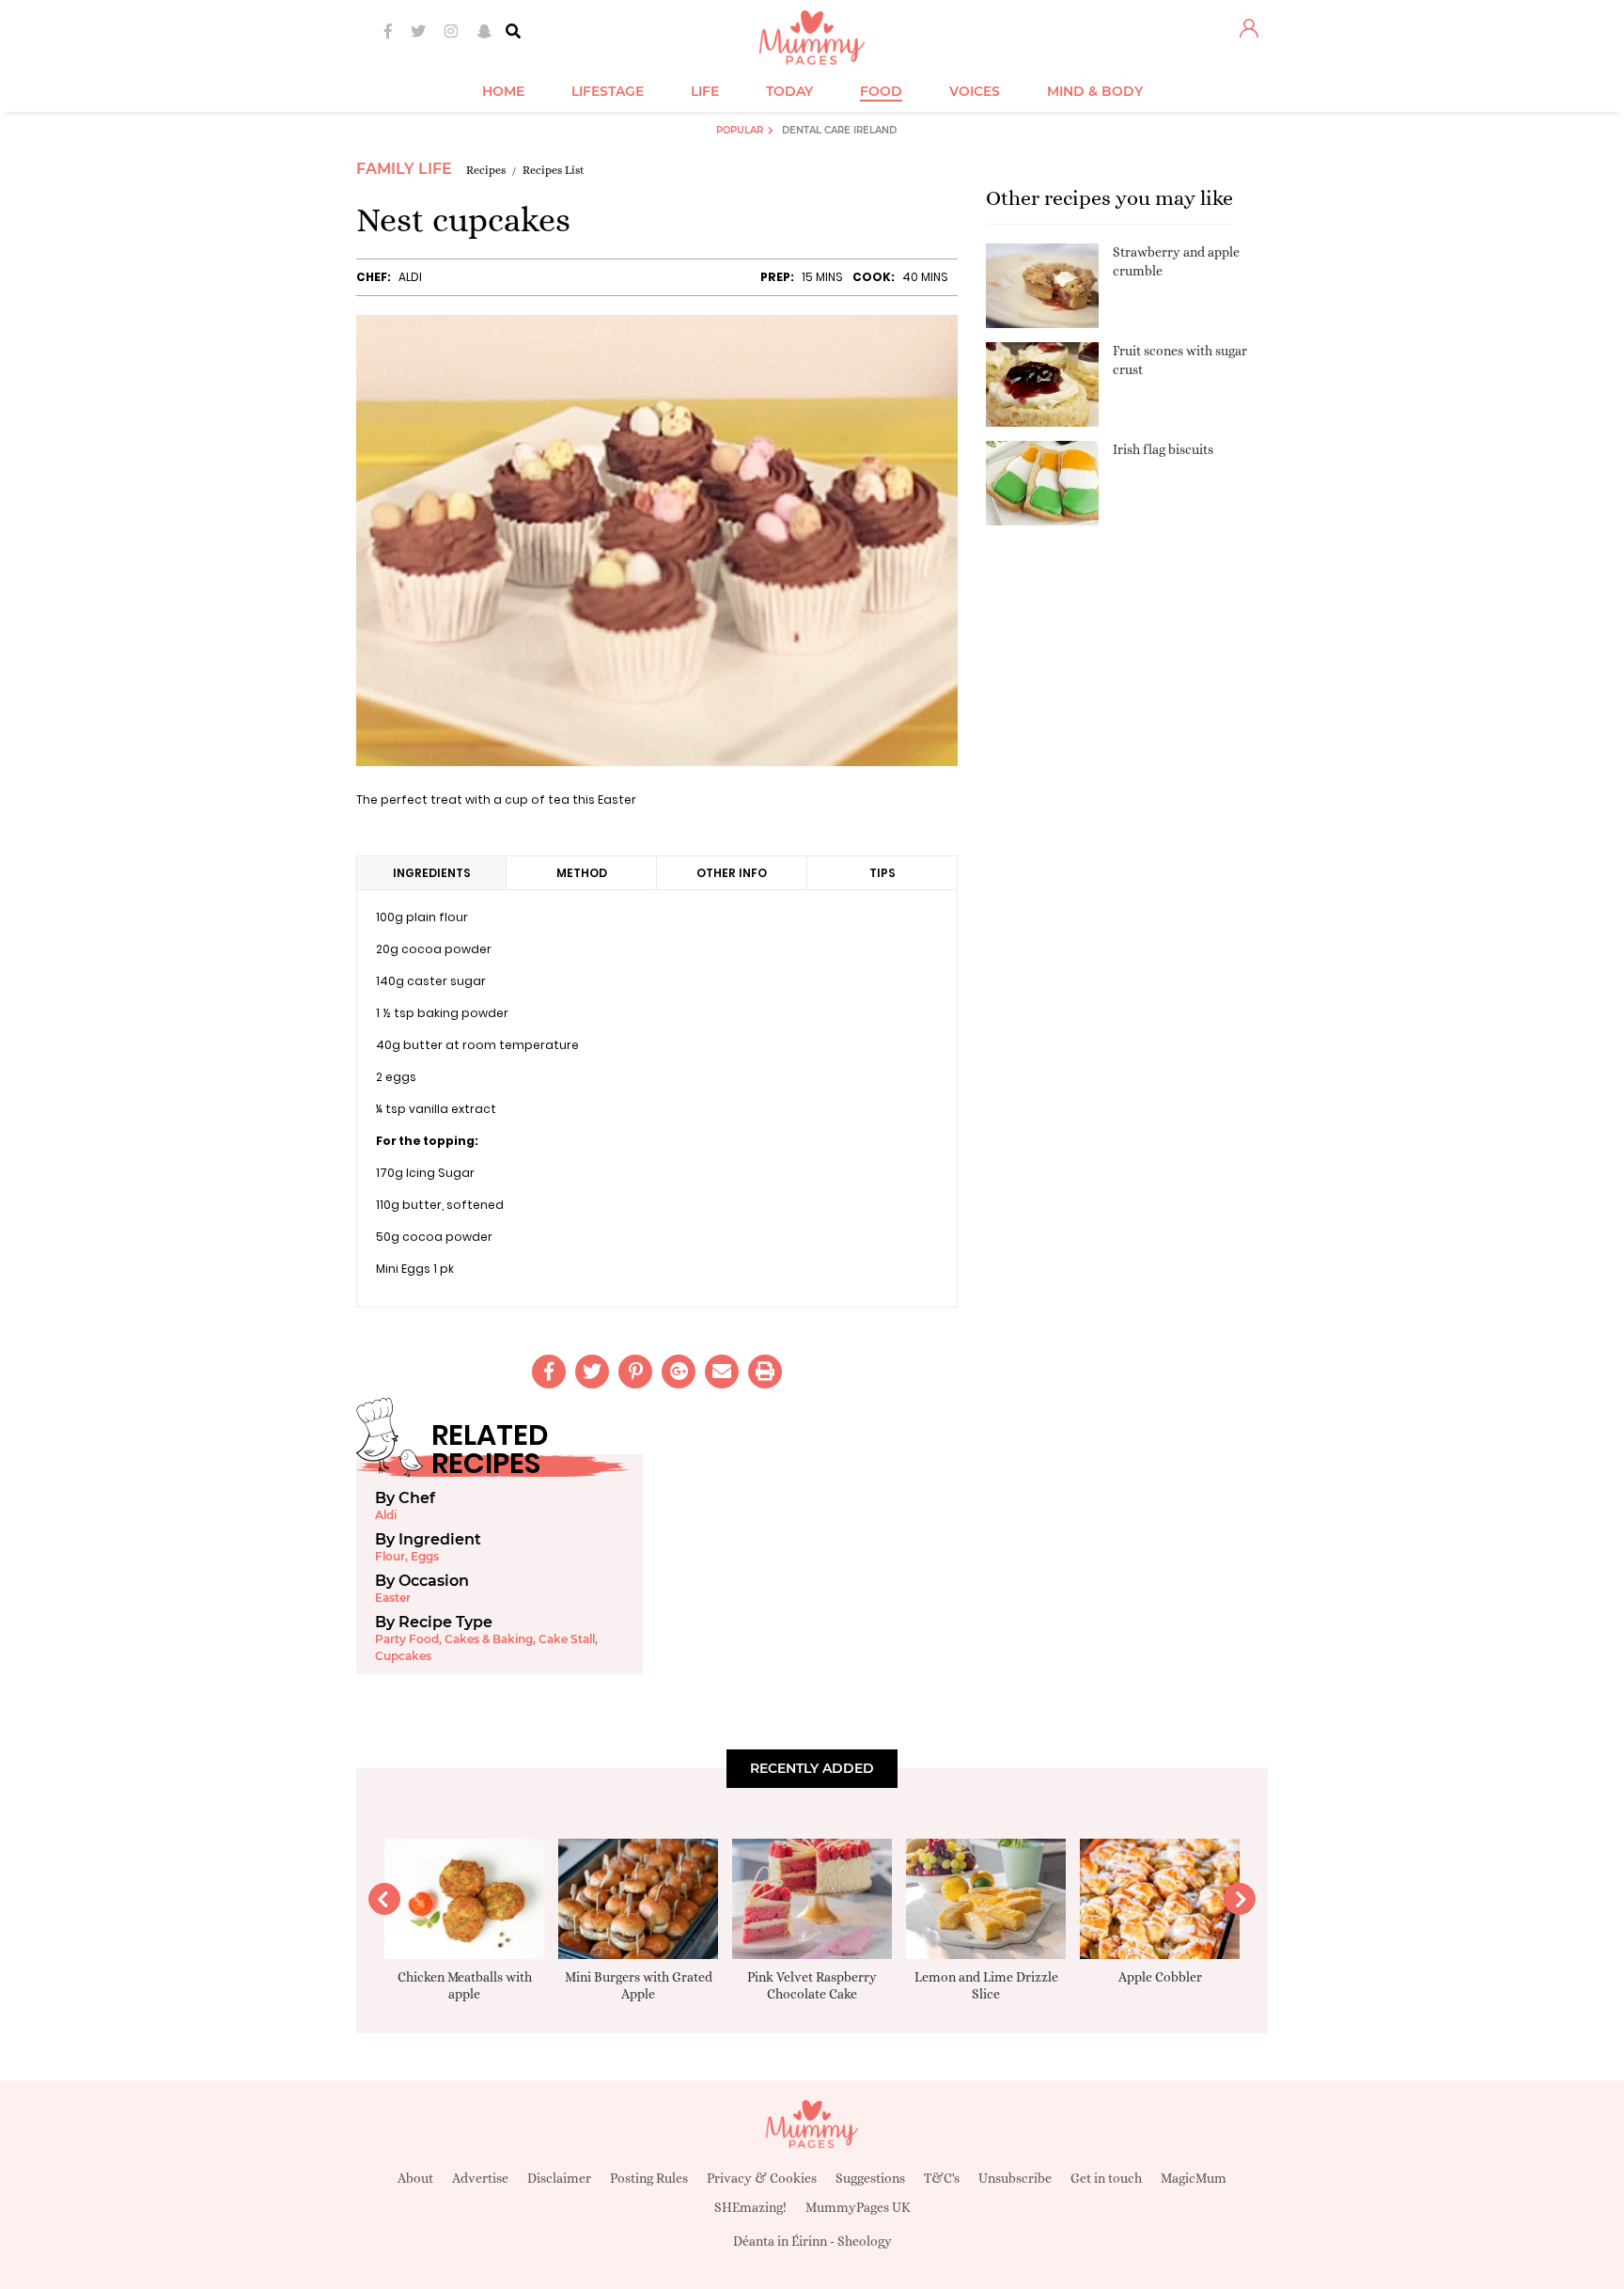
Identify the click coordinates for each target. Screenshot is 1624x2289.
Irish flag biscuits (1163, 449)
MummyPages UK (858, 2207)
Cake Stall (567, 1639)
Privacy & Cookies (762, 2178)
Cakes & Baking (489, 1639)
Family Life (404, 169)
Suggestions (870, 2178)
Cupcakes (403, 1656)
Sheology (865, 2241)
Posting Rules (649, 2178)
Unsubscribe (1015, 2178)
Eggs (425, 1556)
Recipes (486, 170)
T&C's (942, 2178)
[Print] (765, 1372)
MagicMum (1194, 2178)
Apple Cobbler (1160, 1977)
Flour (390, 1556)
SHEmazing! (750, 2207)
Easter (393, 1598)
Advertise (480, 2178)
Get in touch (1106, 2178)
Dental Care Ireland (839, 130)
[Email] (722, 1372)
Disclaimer (559, 2178)
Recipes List (554, 170)
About (415, 2178)
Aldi (410, 277)
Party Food (407, 1639)
